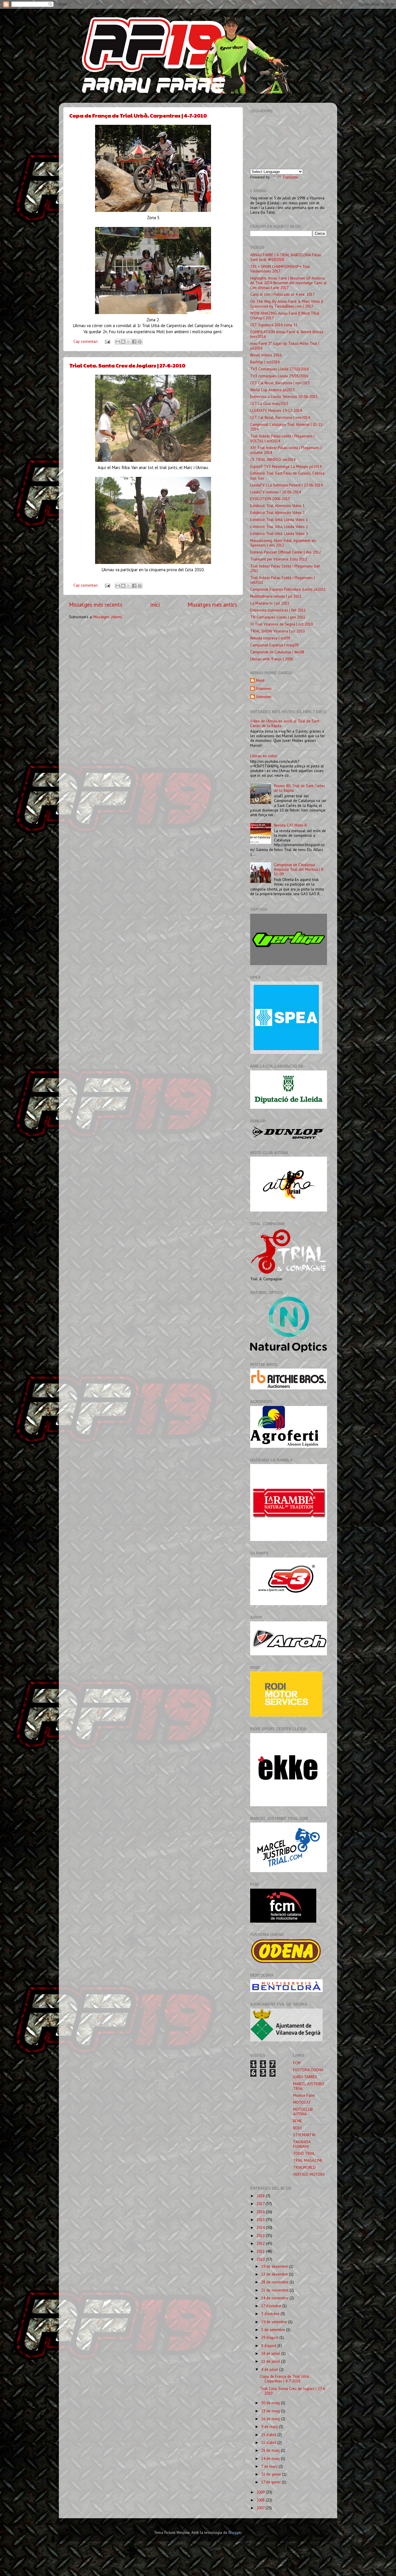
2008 (261, 2500)
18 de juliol (271, 2353)
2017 (261, 2204)
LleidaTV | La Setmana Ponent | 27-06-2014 (286, 485)
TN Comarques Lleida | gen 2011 (278, 617)
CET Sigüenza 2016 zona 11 (274, 325)
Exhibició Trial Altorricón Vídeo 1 (277, 506)
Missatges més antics (212, 605)
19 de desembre (275, 2266)
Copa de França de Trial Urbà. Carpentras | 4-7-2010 (138, 115)
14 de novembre (275, 2298)
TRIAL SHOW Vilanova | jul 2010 (277, 631)
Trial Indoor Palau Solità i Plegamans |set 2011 (285, 568)
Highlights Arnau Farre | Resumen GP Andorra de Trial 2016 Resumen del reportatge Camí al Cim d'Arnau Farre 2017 (288, 283)
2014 (261, 2227)
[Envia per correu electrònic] (118, 342)
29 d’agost (270, 2337)
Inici (155, 605)
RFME (298, 2121)
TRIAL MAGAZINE (308, 2160)
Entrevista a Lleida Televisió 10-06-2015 (284, 396)
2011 (261, 2251)
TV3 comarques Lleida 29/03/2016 (279, 376)
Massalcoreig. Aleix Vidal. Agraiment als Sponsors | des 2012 (283, 543)
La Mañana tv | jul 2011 (270, 603)
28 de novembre (275, 2282)
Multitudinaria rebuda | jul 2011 (276, 596)
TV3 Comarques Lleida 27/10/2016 (279, 369)
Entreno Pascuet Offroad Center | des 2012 (286, 552)
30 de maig (271, 2403)
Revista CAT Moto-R (290, 825)
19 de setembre (275, 2322)
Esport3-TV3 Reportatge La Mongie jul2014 (286, 466)
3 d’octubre (271, 2314)
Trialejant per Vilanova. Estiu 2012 (279, 559)
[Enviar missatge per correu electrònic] (107, 341)
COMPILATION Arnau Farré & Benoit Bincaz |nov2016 (287, 334)
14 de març (271, 2458)
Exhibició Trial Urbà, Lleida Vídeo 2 (279, 527)
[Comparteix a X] (129, 342)
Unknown (264, 689)
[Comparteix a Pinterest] (140, 342)
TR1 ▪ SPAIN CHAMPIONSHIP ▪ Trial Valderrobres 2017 (280, 269)
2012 (261, 2243)
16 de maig (271, 2419)
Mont (260, 680)
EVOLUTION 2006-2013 (270, 499)
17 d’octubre (272, 2306)
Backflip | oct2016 (265, 362)
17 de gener (271, 2482)
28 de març (271, 2450)
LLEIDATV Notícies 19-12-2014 (276, 410)
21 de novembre (275, 2290)
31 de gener (272, 2474)
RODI (297, 2128)
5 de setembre (274, 2330)
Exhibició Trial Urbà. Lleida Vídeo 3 (279, 533)
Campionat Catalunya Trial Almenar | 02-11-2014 (287, 427)
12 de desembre (275, 2274)
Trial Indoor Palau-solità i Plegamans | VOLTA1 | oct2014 (282, 438)
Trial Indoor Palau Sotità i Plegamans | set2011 (283, 580)
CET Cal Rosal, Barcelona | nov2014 (280, 417)
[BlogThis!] (123, 342)
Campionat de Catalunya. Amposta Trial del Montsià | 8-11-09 (299, 869)
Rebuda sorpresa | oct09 (270, 638)
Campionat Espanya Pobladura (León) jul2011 (288, 589)
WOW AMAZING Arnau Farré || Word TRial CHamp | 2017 (285, 316)
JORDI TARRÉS (305, 2077)
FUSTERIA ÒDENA (308, 2070)
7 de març (270, 2466)
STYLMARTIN (304, 2135)
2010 (261, 2259)
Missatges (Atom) (108, 617)
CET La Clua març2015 (269, 403)
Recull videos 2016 (266, 355)
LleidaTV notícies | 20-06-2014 (276, 492)
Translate (290, 177)
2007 (261, 2508)
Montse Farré (304, 2095)
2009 (261, 2492)
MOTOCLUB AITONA (303, 2112)
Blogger (235, 2532)
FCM (297, 2063)
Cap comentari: (86, 341)
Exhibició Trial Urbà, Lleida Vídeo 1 (279, 520)
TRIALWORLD (304, 2167)
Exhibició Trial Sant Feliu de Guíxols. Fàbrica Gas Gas (287, 475)
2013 (261, 2236)
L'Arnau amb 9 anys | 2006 (272, 659)
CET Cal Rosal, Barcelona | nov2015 (280, 383)
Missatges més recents (96, 605)
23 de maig (271, 2411)
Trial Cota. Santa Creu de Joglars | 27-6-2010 (127, 365)
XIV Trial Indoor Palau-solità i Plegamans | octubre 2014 (286, 450)
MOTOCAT (302, 2102)
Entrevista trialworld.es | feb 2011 (278, 610)
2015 (261, 2220)
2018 (261, 2196)
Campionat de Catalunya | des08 (277, 652)
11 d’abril (269, 2442)
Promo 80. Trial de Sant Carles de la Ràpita (299, 788)
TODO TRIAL (304, 2153)
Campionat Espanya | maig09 (274, 645)
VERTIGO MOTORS (309, 2174)
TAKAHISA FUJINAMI (302, 2144)
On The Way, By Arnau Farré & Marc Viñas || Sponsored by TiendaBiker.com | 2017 (287, 304)
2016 (261, 2212)
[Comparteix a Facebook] (134, 342)
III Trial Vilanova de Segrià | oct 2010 (281, 624)
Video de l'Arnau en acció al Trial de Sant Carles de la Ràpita (285, 723)
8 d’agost (269, 2346)
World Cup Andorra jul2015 (273, 390)
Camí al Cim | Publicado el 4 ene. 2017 (282, 294)
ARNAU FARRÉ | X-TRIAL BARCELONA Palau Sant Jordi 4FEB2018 (286, 257)
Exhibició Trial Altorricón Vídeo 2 (277, 513)
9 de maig (270, 2427)
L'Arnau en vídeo (264, 756)
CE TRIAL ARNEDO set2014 (273, 459)
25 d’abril (269, 2435)
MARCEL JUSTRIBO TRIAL (309, 2086)
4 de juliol (270, 2369)
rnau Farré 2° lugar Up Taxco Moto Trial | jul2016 (285, 346)
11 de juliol (271, 2361)
